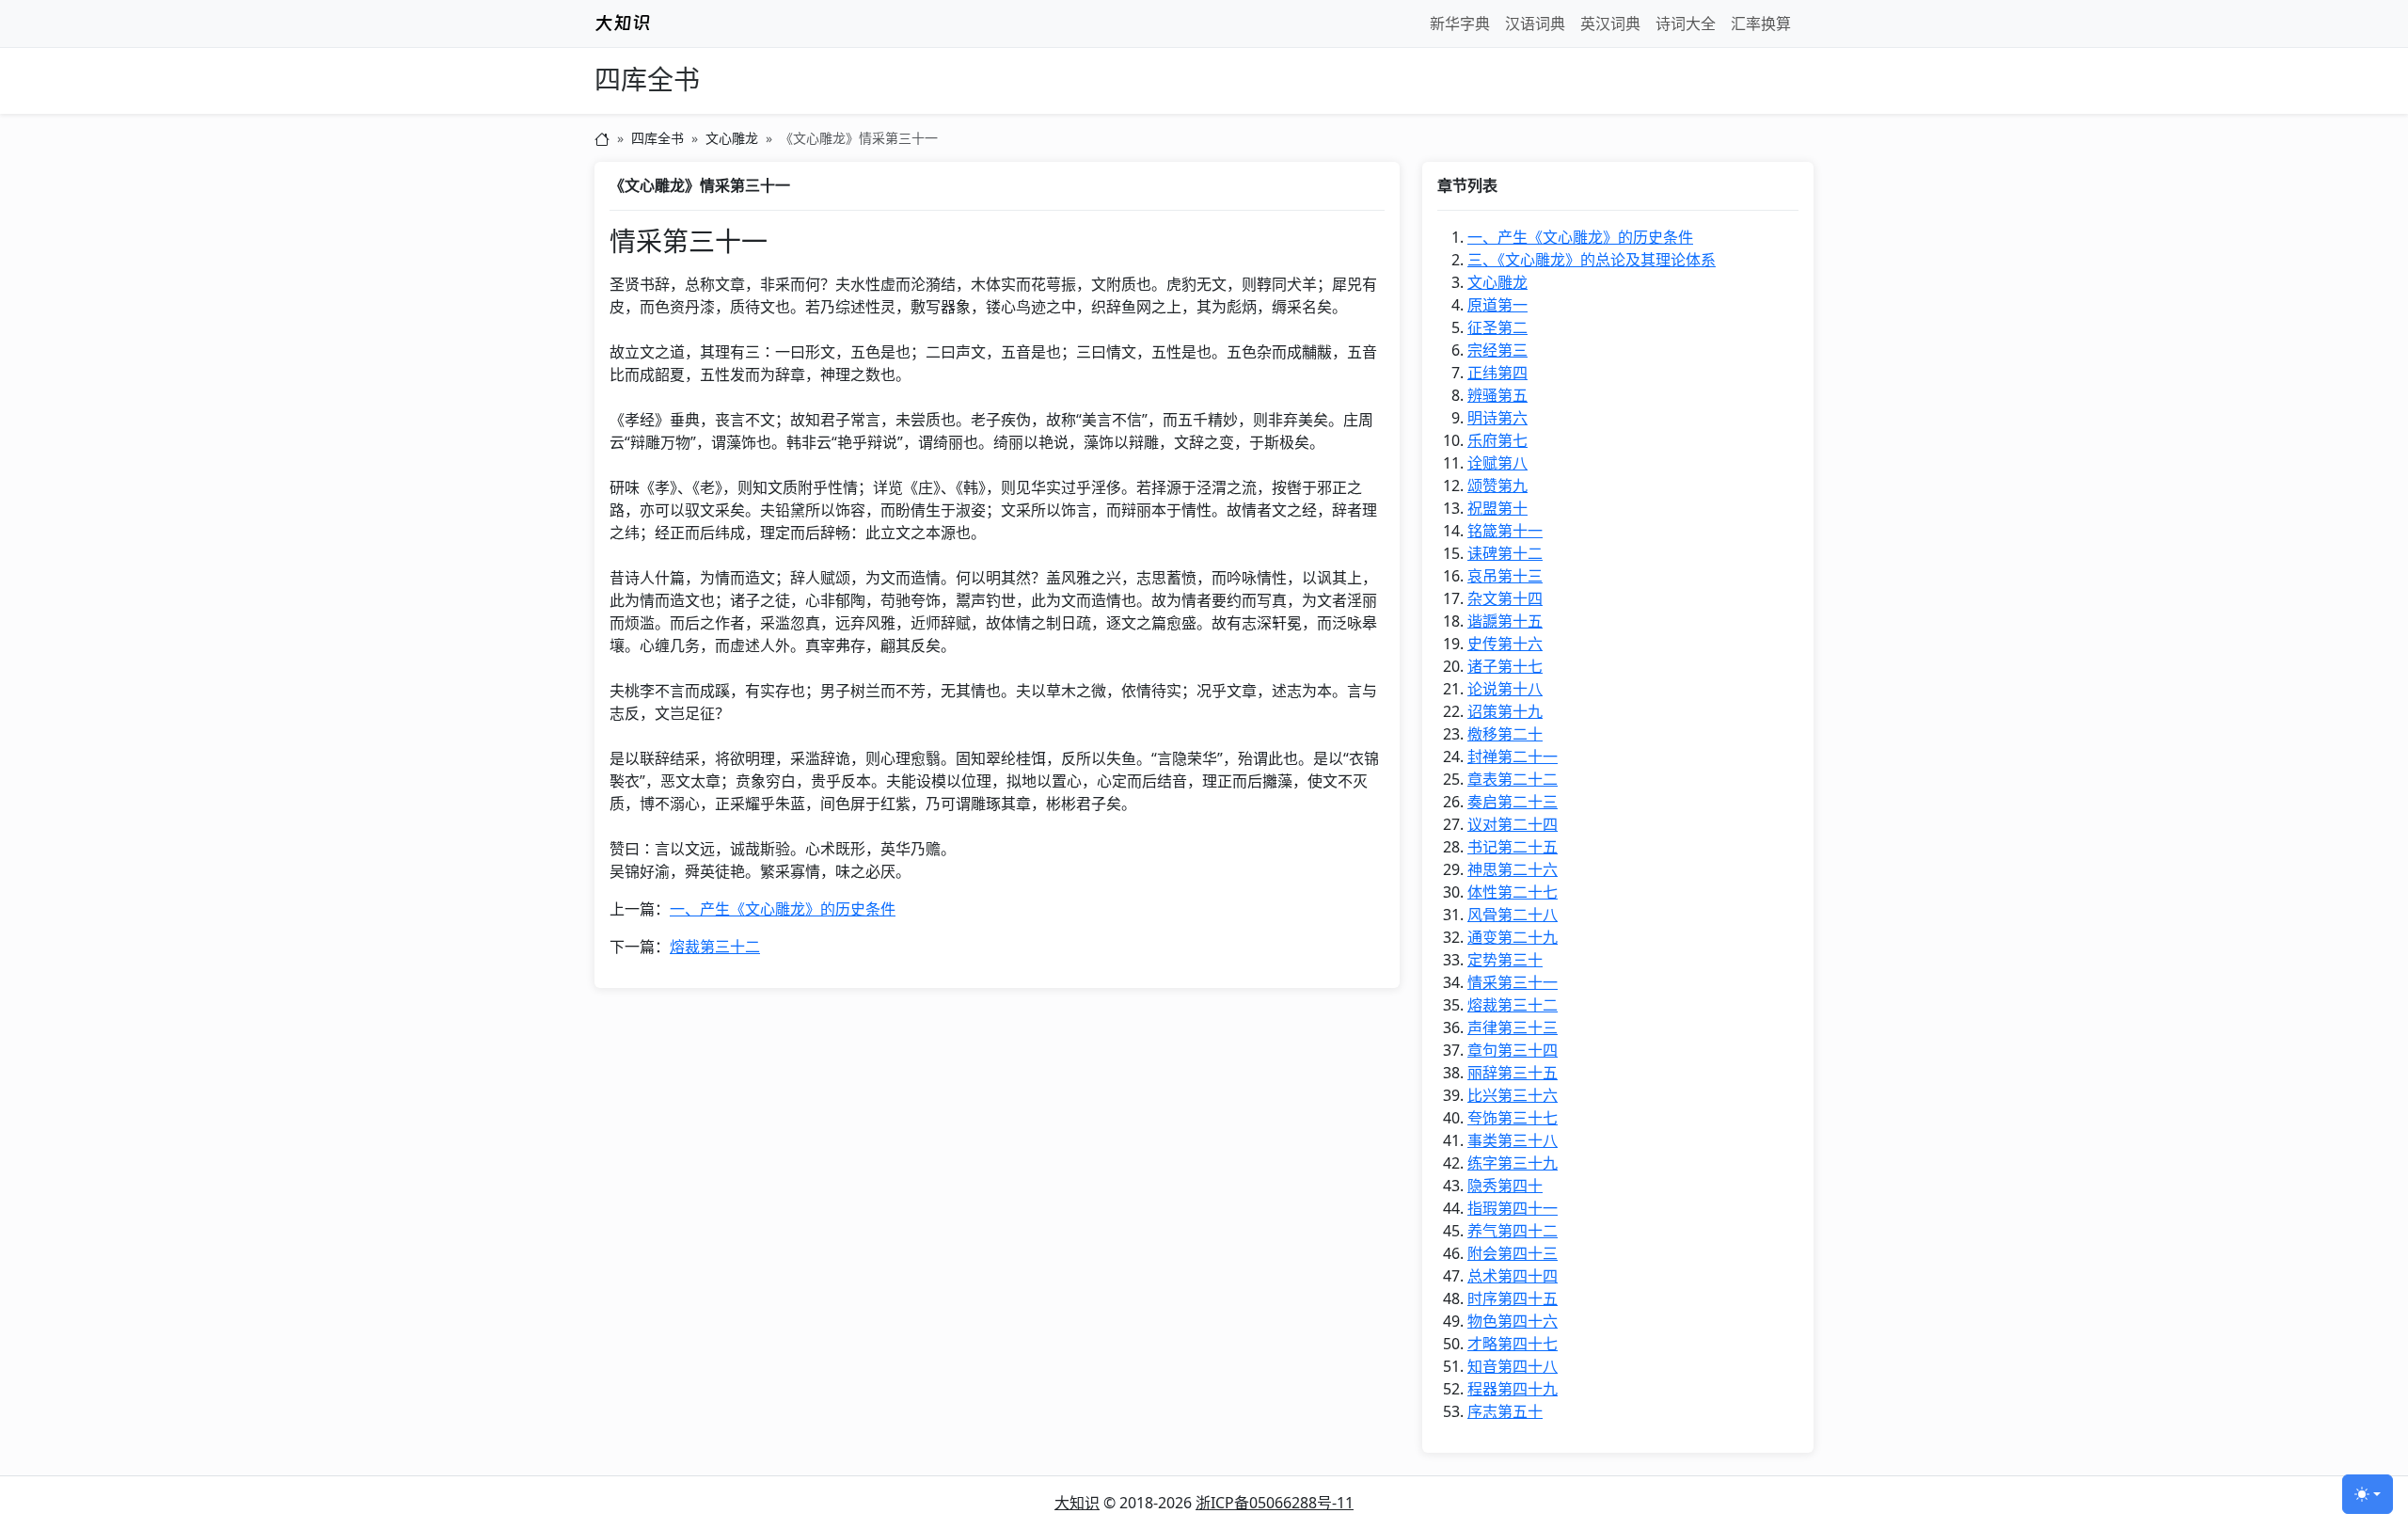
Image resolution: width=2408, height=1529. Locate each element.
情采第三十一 (1513, 982)
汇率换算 (1761, 24)
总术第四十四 (1513, 1276)
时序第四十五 (1513, 1298)
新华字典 (1460, 24)
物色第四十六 (1513, 1321)
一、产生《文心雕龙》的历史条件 (783, 909)
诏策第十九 (1505, 711)
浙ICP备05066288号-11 (1275, 1503)
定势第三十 (1505, 960)
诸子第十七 (1505, 666)
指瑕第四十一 (1513, 1208)
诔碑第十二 (1505, 553)
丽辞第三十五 (1513, 1073)
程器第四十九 (1513, 1389)
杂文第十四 (1505, 598)
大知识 (1077, 1503)
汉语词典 (1535, 24)
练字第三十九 (1513, 1163)
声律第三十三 (1513, 1027)
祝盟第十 (1497, 508)
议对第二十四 (1513, 824)
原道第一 (1497, 305)
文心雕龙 (732, 138)
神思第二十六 (1513, 869)
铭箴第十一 (1505, 531)
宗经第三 (1497, 350)
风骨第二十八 (1513, 915)
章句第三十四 (1513, 1050)
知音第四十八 (1513, 1366)
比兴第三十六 (1513, 1095)
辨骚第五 (1497, 395)
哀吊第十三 (1505, 576)
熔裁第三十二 (715, 947)
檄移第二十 (1505, 734)
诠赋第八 (1497, 463)
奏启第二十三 (1513, 802)
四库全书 (647, 80)
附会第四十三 (1513, 1253)
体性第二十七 (1513, 892)
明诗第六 (1497, 418)
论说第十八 (1505, 689)
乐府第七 (1497, 440)
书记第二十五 (1513, 847)
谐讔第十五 (1505, 621)
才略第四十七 (1513, 1344)
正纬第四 (1497, 373)
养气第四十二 (1513, 1231)
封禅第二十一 (1513, 757)
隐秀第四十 (1505, 1186)
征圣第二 (1497, 327)
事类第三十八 (1513, 1140)
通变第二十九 (1513, 937)
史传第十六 (1505, 644)
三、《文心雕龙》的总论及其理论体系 (1592, 260)
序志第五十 (1505, 1411)
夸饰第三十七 (1513, 1118)
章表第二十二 (1513, 779)
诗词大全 (1686, 24)
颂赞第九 (1497, 486)
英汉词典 (1610, 24)
